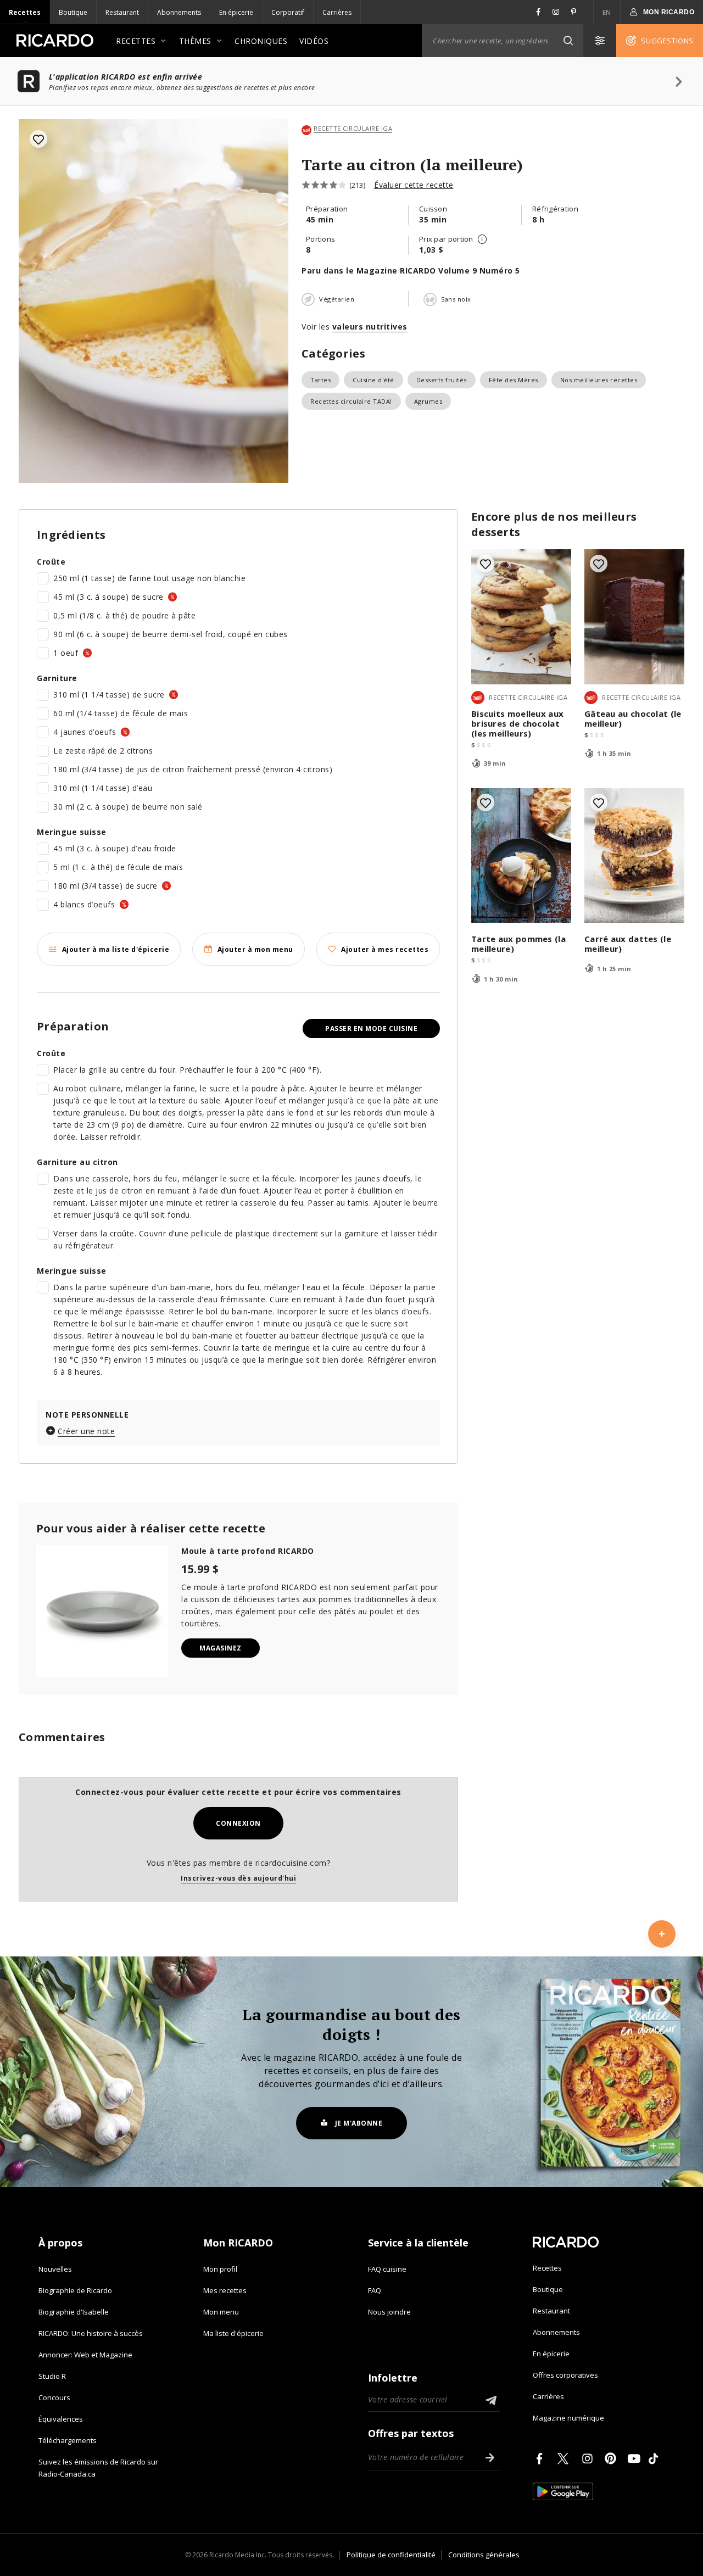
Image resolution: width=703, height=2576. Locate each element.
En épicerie (236, 12)
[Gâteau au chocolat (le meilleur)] (634, 617)
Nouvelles (55, 2269)
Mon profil (220, 2269)
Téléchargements (68, 2440)
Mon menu (221, 2312)
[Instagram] (589, 2458)
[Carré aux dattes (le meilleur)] (634, 855)
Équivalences (61, 2419)
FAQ (375, 2290)
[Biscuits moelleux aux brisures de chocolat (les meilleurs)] (521, 617)
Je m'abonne (359, 2123)
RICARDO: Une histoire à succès (91, 2333)
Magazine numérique (568, 2418)
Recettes (25, 12)
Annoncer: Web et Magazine (85, 2355)
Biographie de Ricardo (75, 2290)
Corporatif (288, 12)
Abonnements (179, 12)
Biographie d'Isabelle (74, 2312)
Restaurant (122, 12)
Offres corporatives (565, 2375)
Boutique (73, 12)
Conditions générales (484, 2555)
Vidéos (314, 41)
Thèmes (195, 41)
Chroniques (261, 41)
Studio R (52, 2376)
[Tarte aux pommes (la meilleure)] (521, 855)
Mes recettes (225, 2290)
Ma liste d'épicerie (233, 2333)
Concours (54, 2397)
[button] (568, 41)
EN (607, 12)
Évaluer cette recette (414, 185)
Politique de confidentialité (391, 2555)
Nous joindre (389, 2312)
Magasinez (221, 1648)
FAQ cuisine (387, 2269)
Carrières (337, 12)
